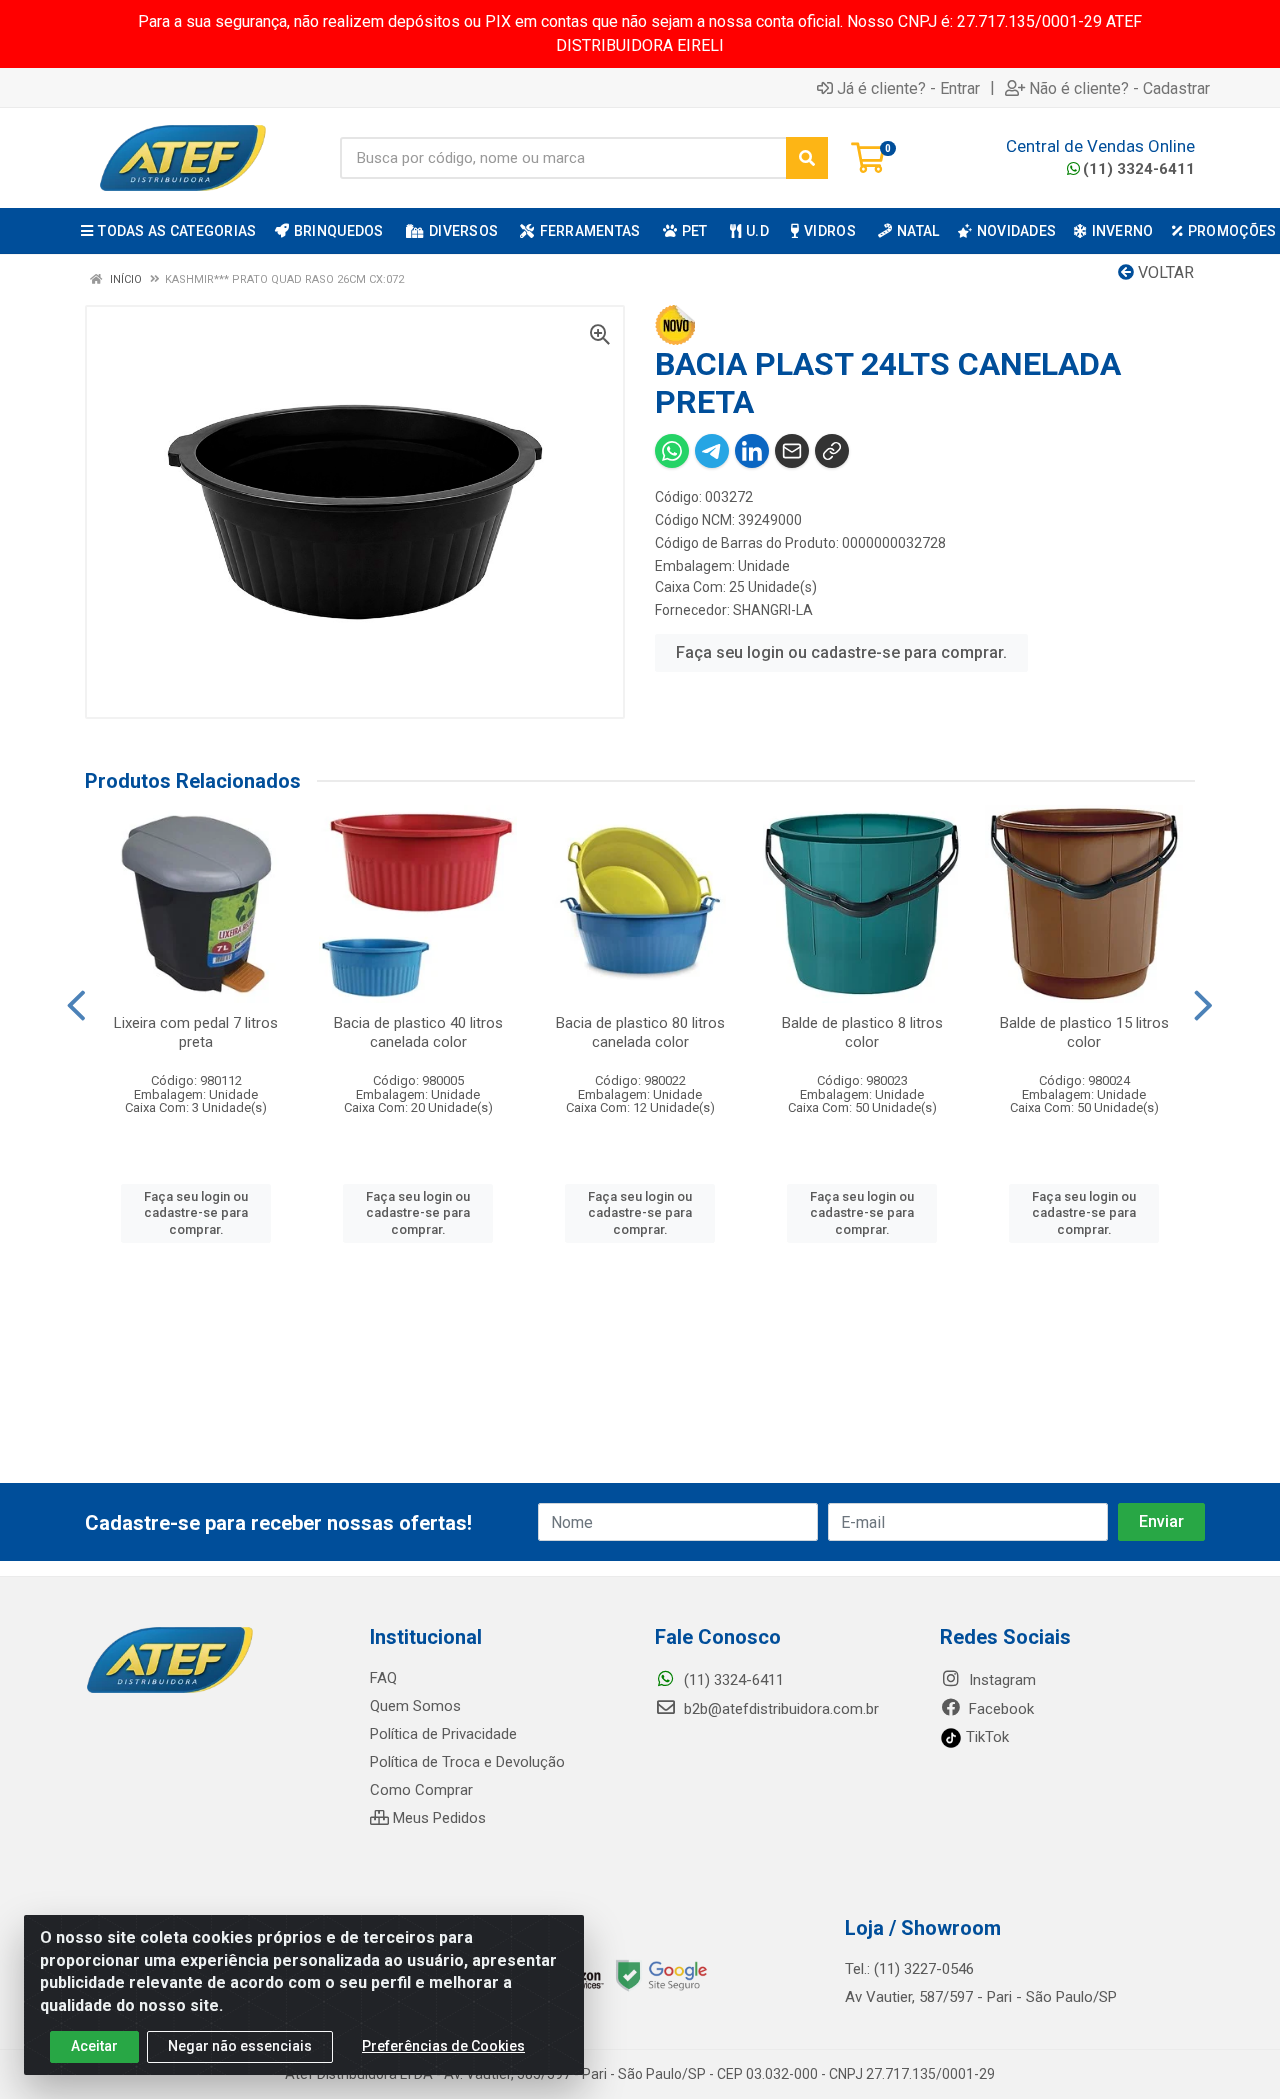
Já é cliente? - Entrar (908, 88)
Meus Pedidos (437, 1818)
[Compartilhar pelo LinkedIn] (752, 451)
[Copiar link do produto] (832, 451)
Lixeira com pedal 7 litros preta (196, 1032)
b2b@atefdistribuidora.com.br (779, 1709)
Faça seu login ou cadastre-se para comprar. (841, 652)
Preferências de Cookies (443, 2046)
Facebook (999, 1709)
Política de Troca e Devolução (467, 1762)
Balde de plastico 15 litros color (1084, 1032)
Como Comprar (421, 1790)
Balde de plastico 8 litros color (862, 1032)
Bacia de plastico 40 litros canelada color (418, 1032)
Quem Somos (415, 1706)
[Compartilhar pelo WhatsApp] (672, 451)
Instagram (1000, 1680)
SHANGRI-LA (773, 610)
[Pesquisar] (807, 158)
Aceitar (94, 2046)
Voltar (1164, 272)
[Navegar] (76, 1006)
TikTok (985, 1737)
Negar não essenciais (240, 2046)
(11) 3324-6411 (1139, 169)
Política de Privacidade (443, 1734)
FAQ (383, 1678)
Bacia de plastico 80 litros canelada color (640, 1032)
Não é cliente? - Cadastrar (1119, 88)
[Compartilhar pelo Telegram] (712, 451)
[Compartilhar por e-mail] (792, 451)
